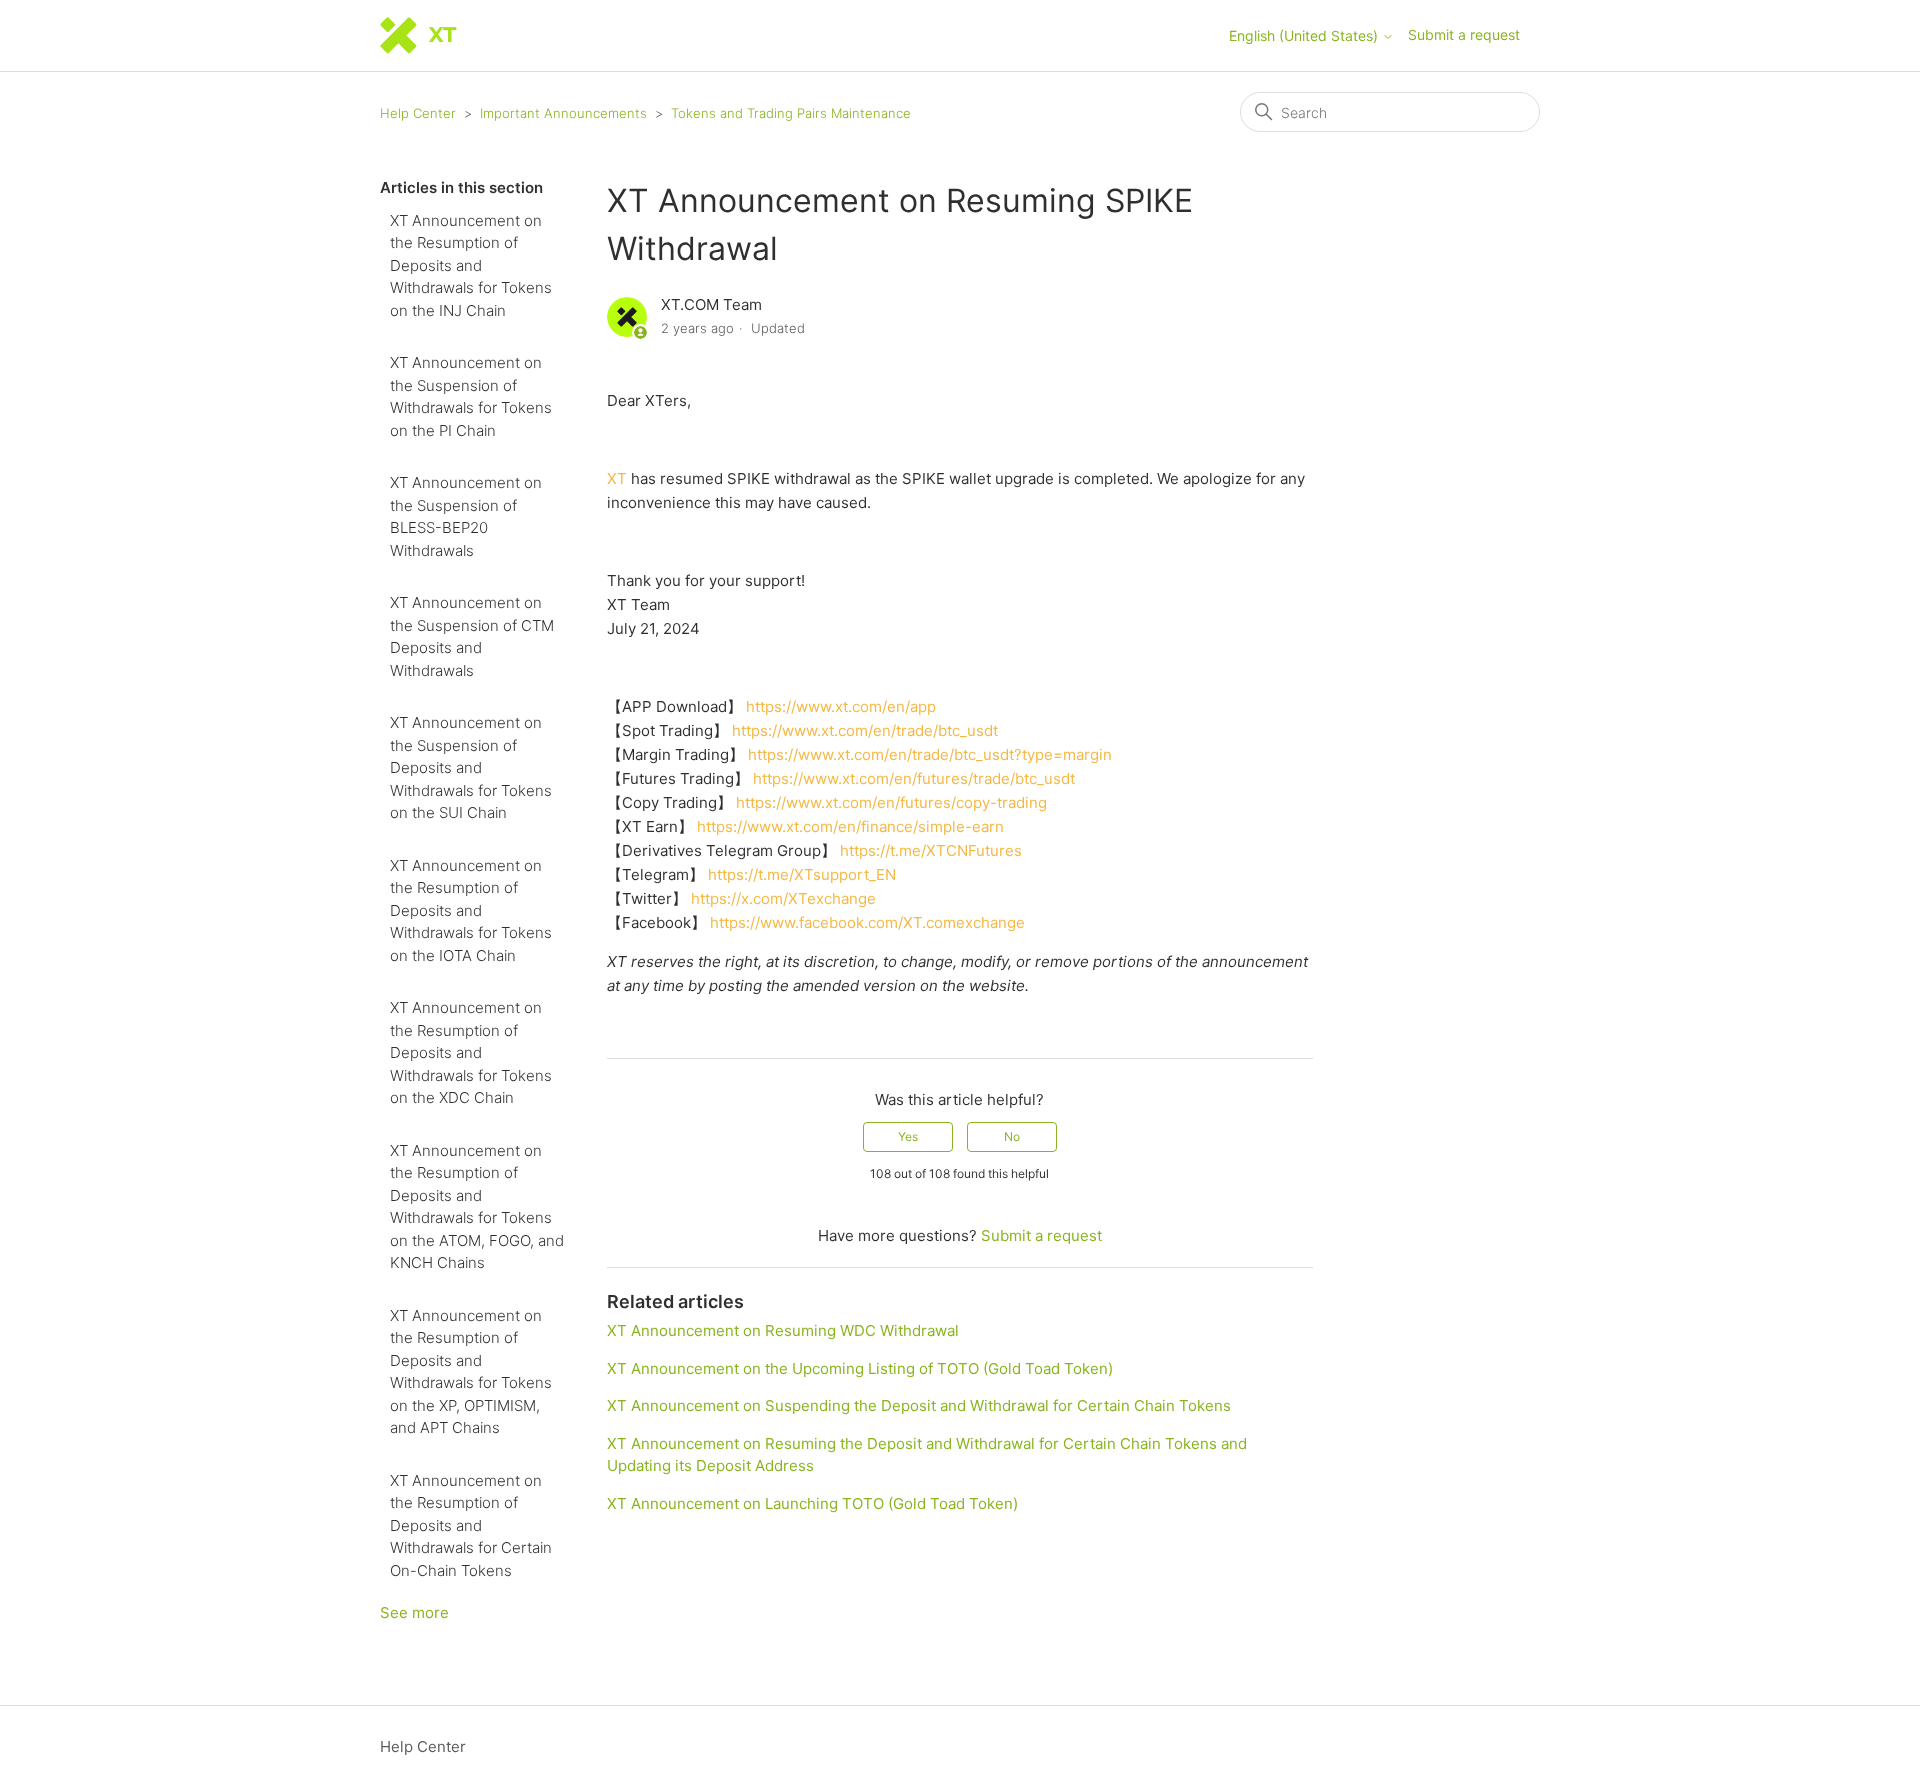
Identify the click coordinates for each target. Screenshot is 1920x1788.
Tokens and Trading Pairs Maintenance (791, 113)
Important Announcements (563, 113)
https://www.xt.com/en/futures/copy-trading (891, 802)
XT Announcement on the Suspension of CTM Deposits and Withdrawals (472, 636)
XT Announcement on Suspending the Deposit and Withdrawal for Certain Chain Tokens (919, 1405)
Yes (908, 1136)
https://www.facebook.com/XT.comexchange (867, 922)
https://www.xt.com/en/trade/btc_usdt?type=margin (930, 754)
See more (414, 1612)
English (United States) (1305, 36)
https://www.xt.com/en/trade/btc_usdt (865, 730)
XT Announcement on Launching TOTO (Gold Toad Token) (812, 1503)
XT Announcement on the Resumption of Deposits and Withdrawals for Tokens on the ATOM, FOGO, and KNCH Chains (477, 1207)
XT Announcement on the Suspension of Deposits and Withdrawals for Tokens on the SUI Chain (471, 767)
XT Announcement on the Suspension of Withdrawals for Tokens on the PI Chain (471, 396)
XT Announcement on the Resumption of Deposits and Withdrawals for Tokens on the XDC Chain (471, 1052)
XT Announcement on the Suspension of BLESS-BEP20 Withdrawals (466, 516)
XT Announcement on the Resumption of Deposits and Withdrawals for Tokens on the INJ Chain (471, 265)
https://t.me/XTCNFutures (931, 850)
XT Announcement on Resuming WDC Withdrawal (783, 1330)
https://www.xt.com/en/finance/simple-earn (850, 826)
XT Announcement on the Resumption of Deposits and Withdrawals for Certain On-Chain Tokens (471, 1525)
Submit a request (1464, 34)
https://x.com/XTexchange (783, 898)
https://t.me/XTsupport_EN (802, 874)
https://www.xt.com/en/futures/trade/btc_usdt (914, 778)
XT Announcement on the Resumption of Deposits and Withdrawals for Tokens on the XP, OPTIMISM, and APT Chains (471, 1372)
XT (617, 478)
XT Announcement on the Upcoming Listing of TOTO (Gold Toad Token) (860, 1368)
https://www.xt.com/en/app (841, 706)
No (1012, 1136)
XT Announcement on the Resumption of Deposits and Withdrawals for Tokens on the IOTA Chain (471, 910)
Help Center (418, 113)
